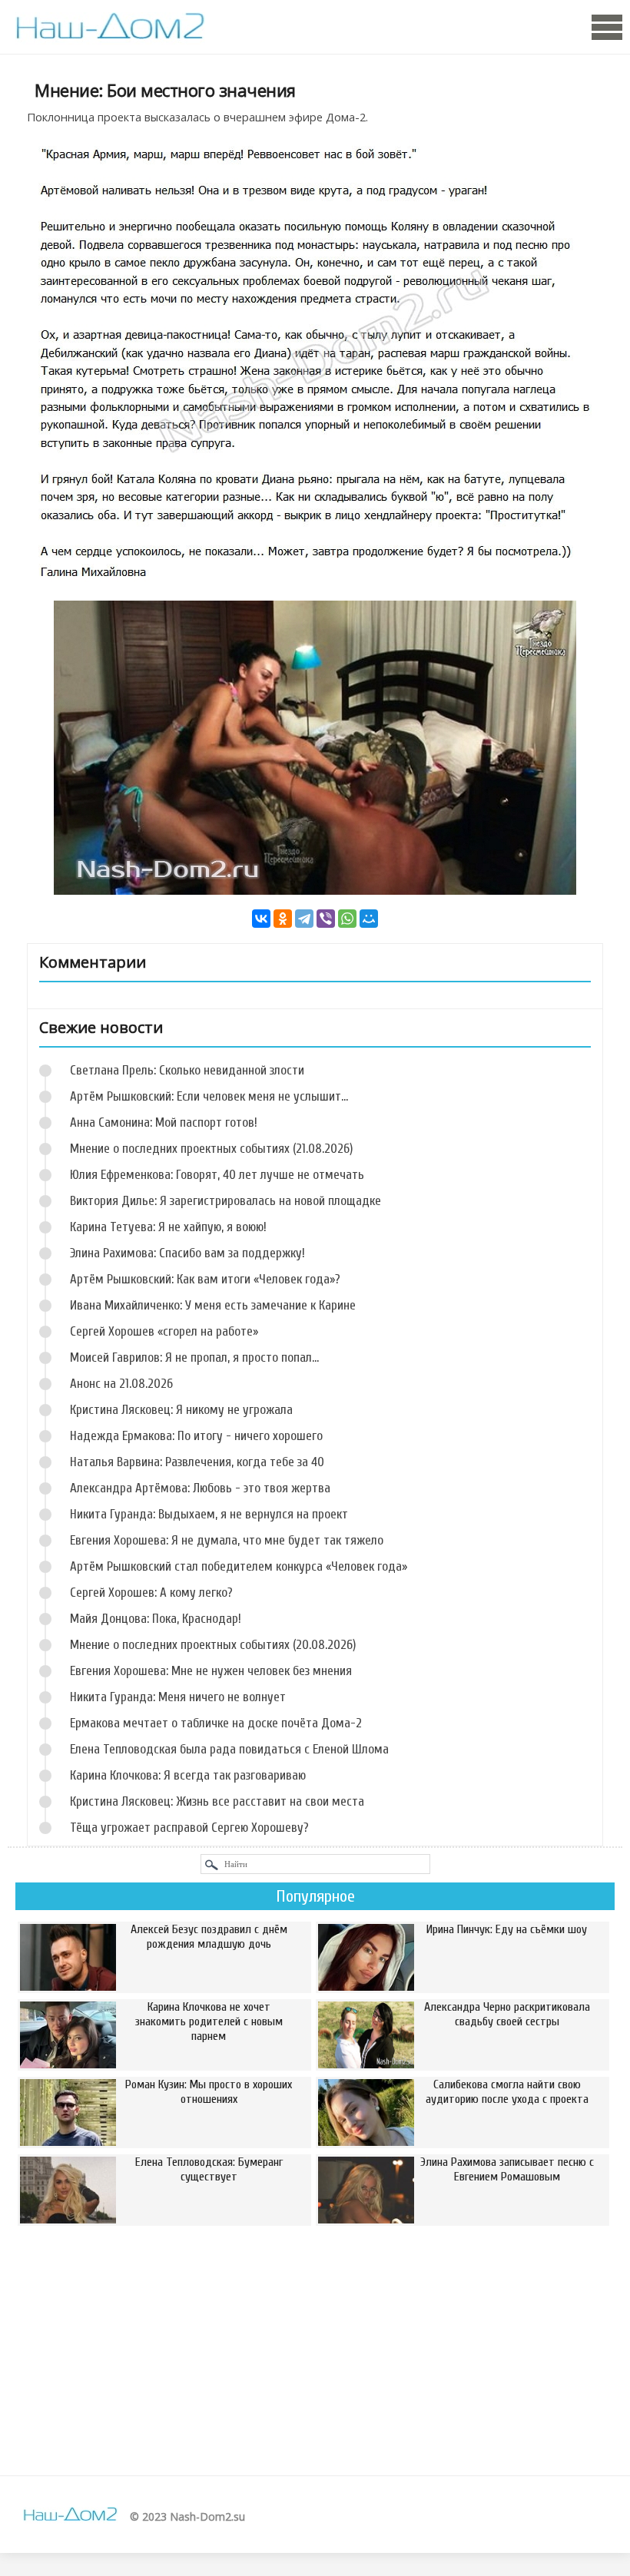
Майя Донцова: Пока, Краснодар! (156, 1619)
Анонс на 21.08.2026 (121, 1384)
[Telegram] (304, 919)
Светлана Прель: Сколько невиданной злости (187, 1070)
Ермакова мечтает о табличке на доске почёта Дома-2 (216, 1723)
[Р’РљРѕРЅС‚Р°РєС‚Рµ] (261, 919)
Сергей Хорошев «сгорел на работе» (164, 1331)
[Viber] (326, 919)
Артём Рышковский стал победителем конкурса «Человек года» (239, 1566)
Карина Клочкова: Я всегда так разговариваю (188, 1775)
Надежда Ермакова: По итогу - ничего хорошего (196, 1436)
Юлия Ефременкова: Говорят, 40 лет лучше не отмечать (217, 1175)
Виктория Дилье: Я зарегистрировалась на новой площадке (225, 1201)
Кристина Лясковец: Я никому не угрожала (181, 1410)
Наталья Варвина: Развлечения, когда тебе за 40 (197, 1462)
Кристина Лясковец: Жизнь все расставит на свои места (217, 1801)
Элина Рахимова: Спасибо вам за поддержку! (187, 1253)
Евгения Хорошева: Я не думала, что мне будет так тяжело (227, 1540)
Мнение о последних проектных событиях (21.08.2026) (211, 1149)
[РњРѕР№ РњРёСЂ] (369, 919)
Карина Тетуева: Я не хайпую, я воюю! (168, 1227)
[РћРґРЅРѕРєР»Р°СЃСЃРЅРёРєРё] (283, 919)
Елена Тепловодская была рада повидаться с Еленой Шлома (229, 1749)
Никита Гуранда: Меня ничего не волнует (178, 1697)
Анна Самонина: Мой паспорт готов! (164, 1122)
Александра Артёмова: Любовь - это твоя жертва (200, 1488)
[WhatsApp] (347, 919)
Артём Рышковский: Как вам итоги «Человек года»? (205, 1279)
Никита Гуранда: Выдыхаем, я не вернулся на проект (209, 1514)
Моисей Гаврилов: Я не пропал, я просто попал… (194, 1358)
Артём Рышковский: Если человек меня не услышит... (209, 1096)
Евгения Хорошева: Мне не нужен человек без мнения (211, 1671)
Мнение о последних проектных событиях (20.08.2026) (213, 1645)
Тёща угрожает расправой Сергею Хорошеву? (189, 1828)
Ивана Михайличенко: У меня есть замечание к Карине (213, 1305)
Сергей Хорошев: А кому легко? (151, 1593)
